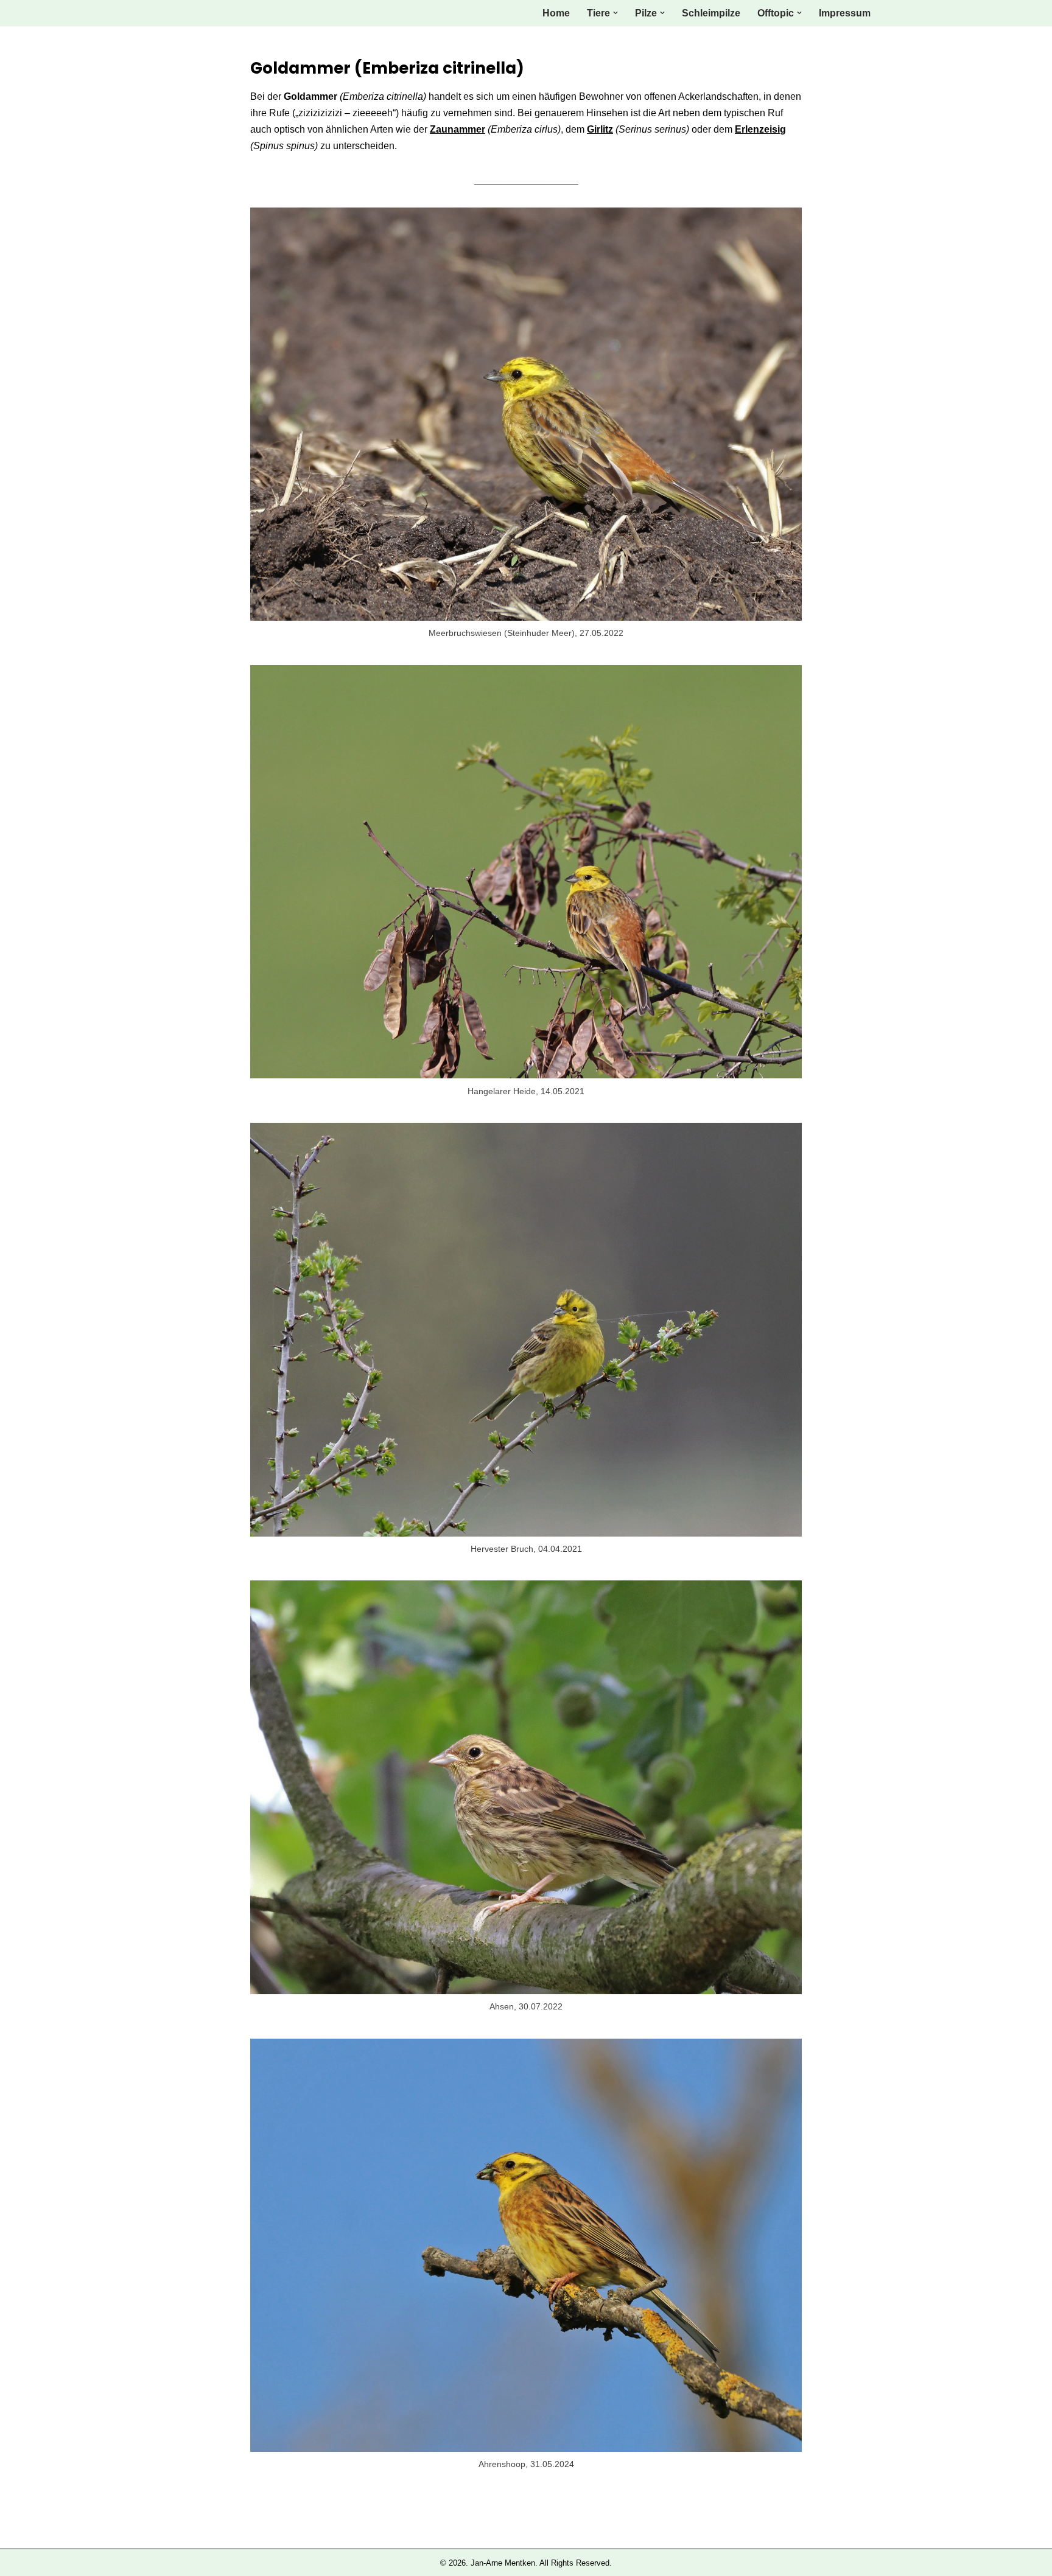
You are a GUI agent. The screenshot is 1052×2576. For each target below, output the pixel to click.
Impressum (845, 13)
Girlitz (600, 129)
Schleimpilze (711, 13)
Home (556, 13)
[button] (615, 13)
